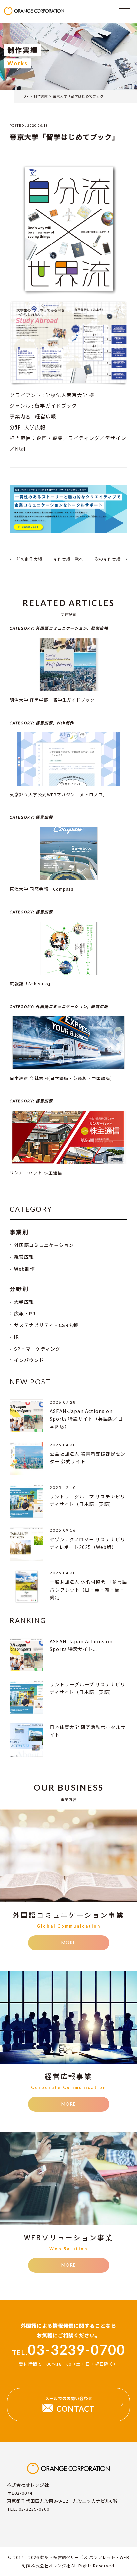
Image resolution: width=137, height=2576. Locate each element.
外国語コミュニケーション (44, 1245)
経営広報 (24, 1257)
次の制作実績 (108, 559)
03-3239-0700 (69, 2350)
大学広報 (24, 1302)
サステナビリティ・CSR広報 (46, 1325)
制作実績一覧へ (68, 559)
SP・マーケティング (37, 1349)
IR (16, 1337)
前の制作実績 (29, 559)
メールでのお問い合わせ (70, 2404)
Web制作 (24, 1269)
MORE (69, 1943)
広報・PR (25, 1313)
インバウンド (29, 1360)
